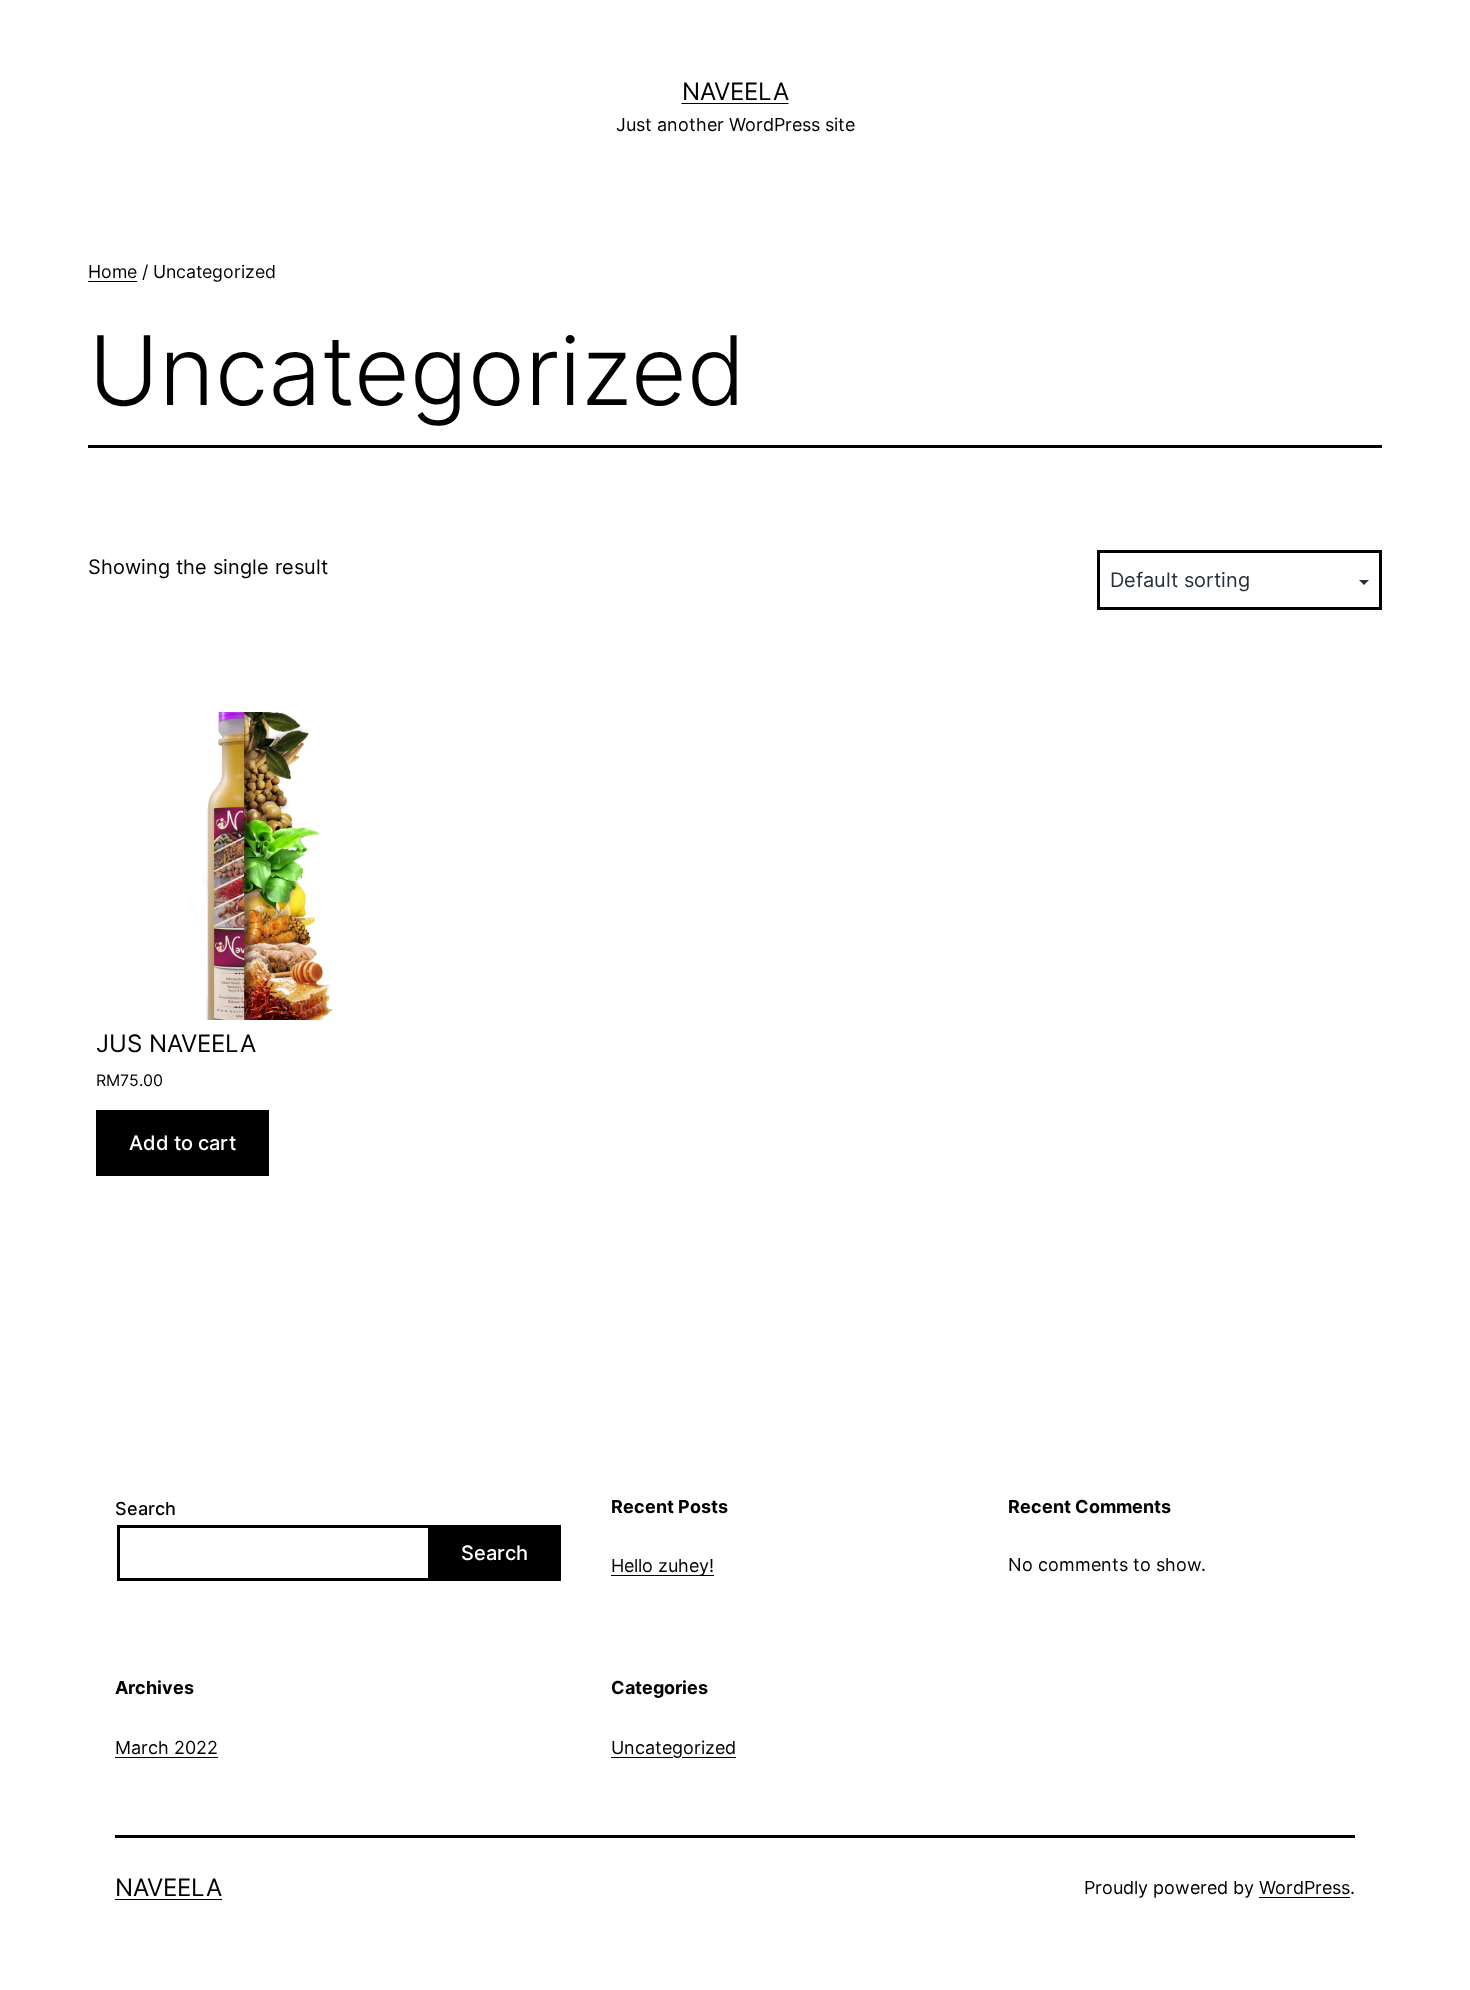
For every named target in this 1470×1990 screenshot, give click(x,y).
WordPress (1304, 1887)
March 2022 (166, 1747)
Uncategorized (673, 1747)
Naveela (735, 91)
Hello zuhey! (662, 1565)
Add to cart (182, 1143)
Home (112, 271)
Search (145, 1508)
